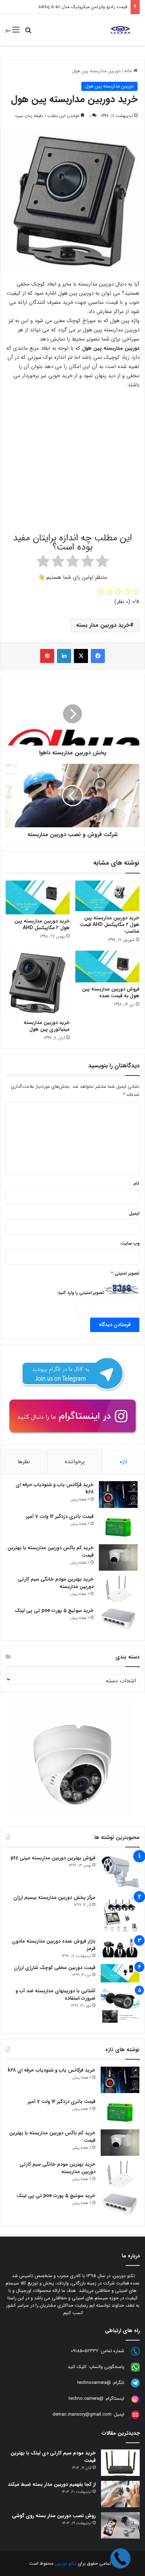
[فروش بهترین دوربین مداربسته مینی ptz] (120, 1872)
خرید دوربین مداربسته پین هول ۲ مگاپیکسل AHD (42, 924)
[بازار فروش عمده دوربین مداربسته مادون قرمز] (120, 1948)
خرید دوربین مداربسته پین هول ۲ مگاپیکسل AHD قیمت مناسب (109, 925)
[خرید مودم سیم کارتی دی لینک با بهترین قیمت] (120, 2463)
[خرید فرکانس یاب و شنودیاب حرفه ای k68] (118, 1495)
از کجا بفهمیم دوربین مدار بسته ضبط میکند (52, 2484)
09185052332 (85, 2351)
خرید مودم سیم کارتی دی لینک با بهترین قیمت (53, 2457)
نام (136, 1183)
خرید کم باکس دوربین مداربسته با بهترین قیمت (51, 1551)
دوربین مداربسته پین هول (96, 71)
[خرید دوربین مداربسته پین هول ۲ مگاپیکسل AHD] (38, 897)
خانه (129, 71)
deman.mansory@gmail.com (82, 2415)
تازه (124, 1462)
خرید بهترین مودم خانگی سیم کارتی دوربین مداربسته (56, 1583)
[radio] (102, 563)
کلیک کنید (77, 2367)
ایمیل (134, 1213)
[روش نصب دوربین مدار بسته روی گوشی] (120, 2525)
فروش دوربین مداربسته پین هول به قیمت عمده (111, 992)
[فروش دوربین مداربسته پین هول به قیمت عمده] (107, 967)
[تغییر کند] (120, 30)
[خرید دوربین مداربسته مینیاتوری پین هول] (38, 983)
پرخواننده (75, 1462)
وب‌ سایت (130, 1243)
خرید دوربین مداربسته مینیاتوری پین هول (47, 1026)
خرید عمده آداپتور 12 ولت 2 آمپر (97, 7)
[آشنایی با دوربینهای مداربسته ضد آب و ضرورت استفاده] (120, 2007)
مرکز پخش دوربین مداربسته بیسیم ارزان (54, 1897)
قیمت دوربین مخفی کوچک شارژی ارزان (55, 1968)
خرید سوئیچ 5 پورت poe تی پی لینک (54, 1611)
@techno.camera (86, 2399)
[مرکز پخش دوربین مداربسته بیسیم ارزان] (120, 1913)
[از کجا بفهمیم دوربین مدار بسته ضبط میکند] (120, 2494)
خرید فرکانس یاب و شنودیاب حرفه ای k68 (55, 1488)
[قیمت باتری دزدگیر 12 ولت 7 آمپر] (118, 1526)
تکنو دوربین (66, 2563)
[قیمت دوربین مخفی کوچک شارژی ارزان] (120, 1973)
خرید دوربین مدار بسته (103, 625)
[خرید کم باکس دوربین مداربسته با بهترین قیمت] (118, 1557)
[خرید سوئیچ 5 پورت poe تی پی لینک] (118, 1620)
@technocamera (94, 2383)
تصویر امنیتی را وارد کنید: (81, 1293)
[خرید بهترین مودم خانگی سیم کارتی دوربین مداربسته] (118, 1589)
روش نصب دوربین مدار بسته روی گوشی (54, 2516)
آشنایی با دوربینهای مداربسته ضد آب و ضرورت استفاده (55, 1995)
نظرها (24, 1462)
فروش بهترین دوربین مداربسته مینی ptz (53, 1858)
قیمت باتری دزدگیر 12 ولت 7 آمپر (60, 1516)
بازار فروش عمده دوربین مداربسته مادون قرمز (54, 1945)
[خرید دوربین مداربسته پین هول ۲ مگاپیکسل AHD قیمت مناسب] (107, 896)
